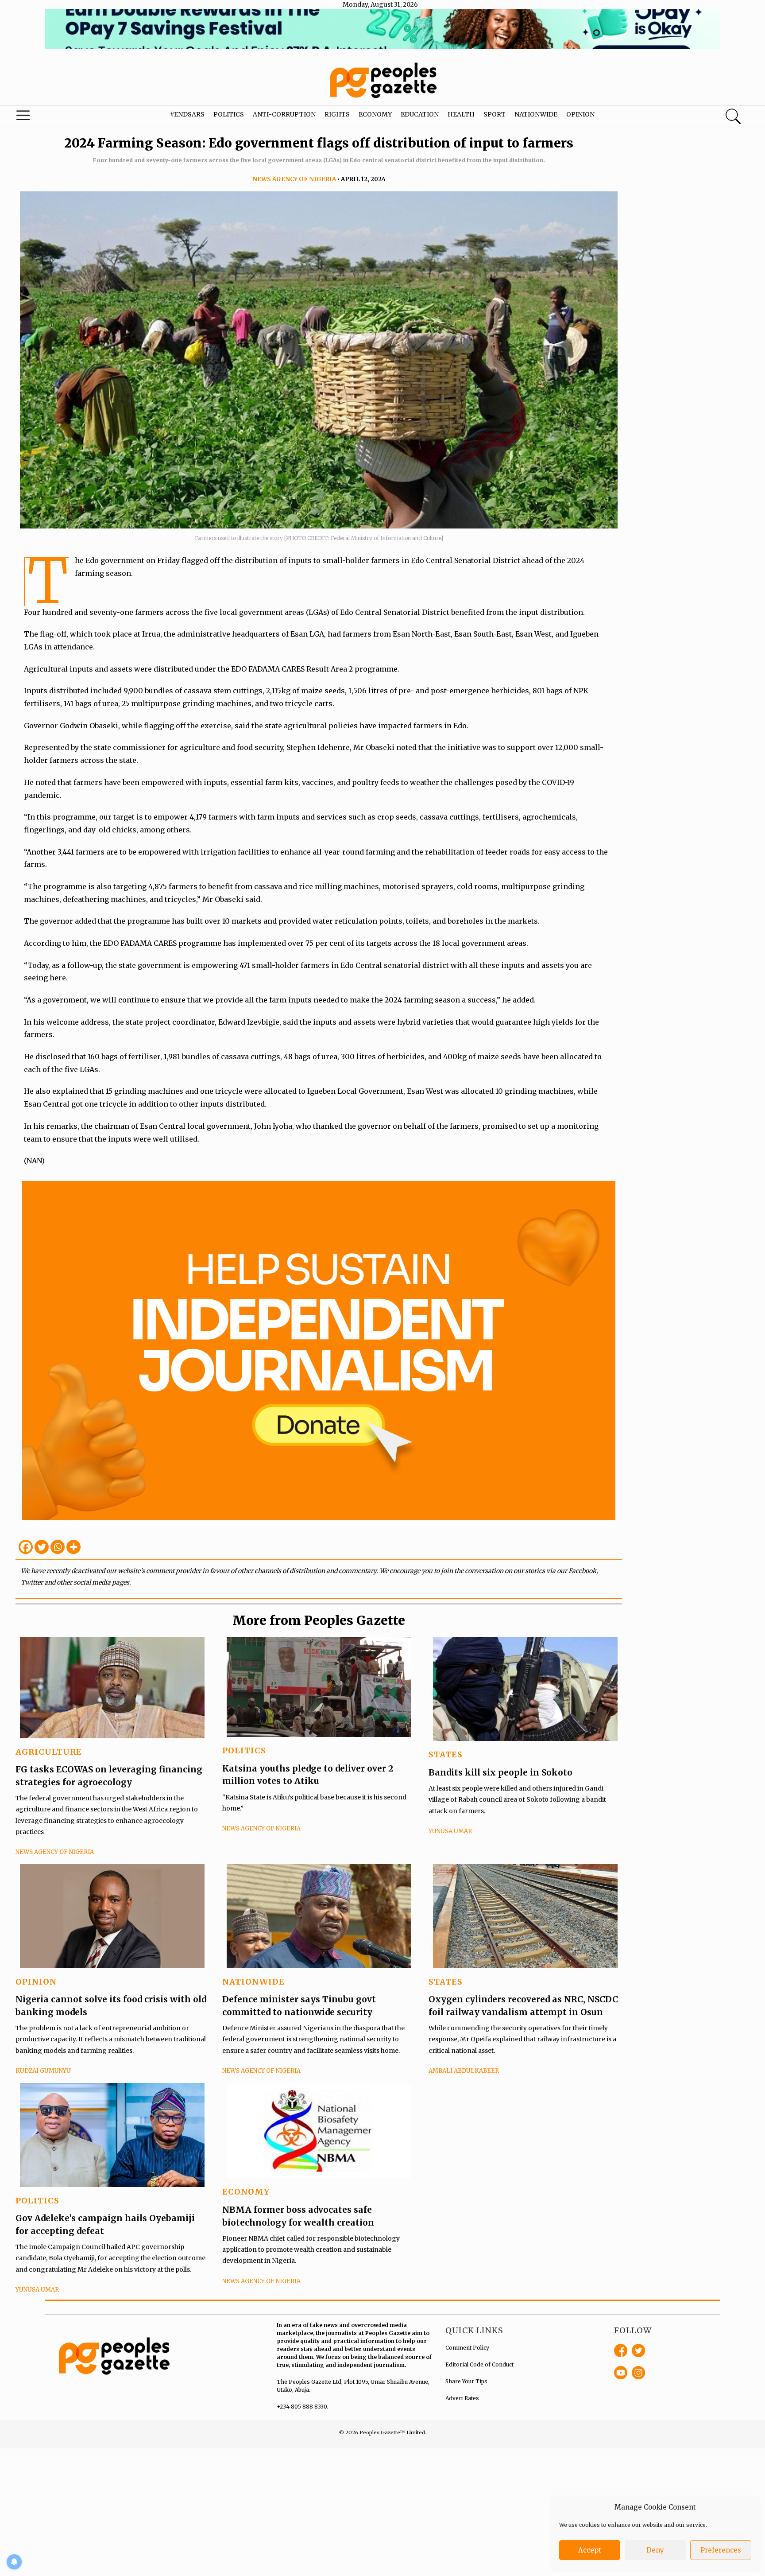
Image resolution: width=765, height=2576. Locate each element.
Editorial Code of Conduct (479, 2364)
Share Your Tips (466, 2381)
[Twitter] (42, 1547)
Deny (655, 2550)
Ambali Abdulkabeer (464, 2071)
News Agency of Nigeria (294, 179)
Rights (337, 114)
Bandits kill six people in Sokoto (500, 1772)
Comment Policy (467, 2348)
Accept (590, 2550)
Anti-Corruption (284, 114)
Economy (375, 114)
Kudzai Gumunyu (43, 2071)
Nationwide (536, 114)
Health (461, 114)
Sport (495, 114)
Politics (229, 114)
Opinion (580, 114)
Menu (41, 117)
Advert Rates (462, 2398)
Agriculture (49, 1752)
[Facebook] (26, 1547)
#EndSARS (187, 114)
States (446, 1754)
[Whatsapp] (58, 1547)
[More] (73, 1547)
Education (420, 114)
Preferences (721, 2550)
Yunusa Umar (450, 1831)
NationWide (253, 1982)
